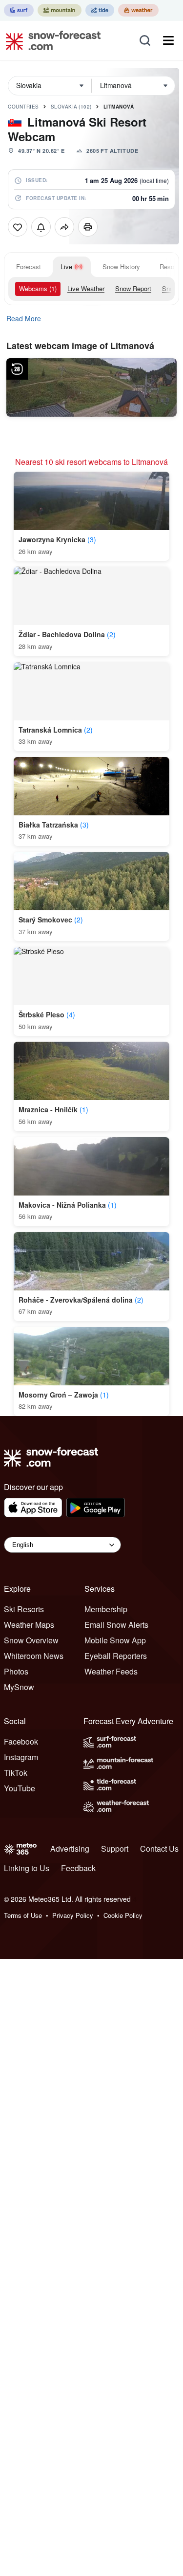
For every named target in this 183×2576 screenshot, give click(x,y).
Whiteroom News (34, 1656)
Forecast (29, 267)
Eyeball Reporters (116, 1656)
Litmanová (119, 107)
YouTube (20, 1788)
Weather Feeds (111, 1671)
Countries (23, 107)
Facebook (21, 1741)
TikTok (16, 1773)
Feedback (78, 1868)
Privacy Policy (73, 1915)
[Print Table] (88, 227)
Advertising (70, 1849)
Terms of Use (23, 1915)
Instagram (21, 1757)
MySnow (19, 1687)
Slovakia (71, 107)
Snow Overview (31, 1640)
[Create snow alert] (41, 227)
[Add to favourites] (18, 227)
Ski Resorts (24, 1609)
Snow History (121, 267)
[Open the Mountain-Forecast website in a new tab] (60, 10)
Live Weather (86, 288)
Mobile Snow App (115, 1640)
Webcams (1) (38, 288)
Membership (106, 1609)
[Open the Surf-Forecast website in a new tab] (19, 10)
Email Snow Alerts (116, 1625)
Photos (16, 1671)
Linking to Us (27, 1868)
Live (66, 267)
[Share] (64, 227)
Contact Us (159, 1849)
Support (115, 1849)
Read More (24, 318)
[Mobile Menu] (168, 40)
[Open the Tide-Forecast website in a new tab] (100, 10)
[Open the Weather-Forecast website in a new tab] (138, 10)
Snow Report (133, 288)
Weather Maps (29, 1625)
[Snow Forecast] (50, 40)
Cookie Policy (123, 1915)
